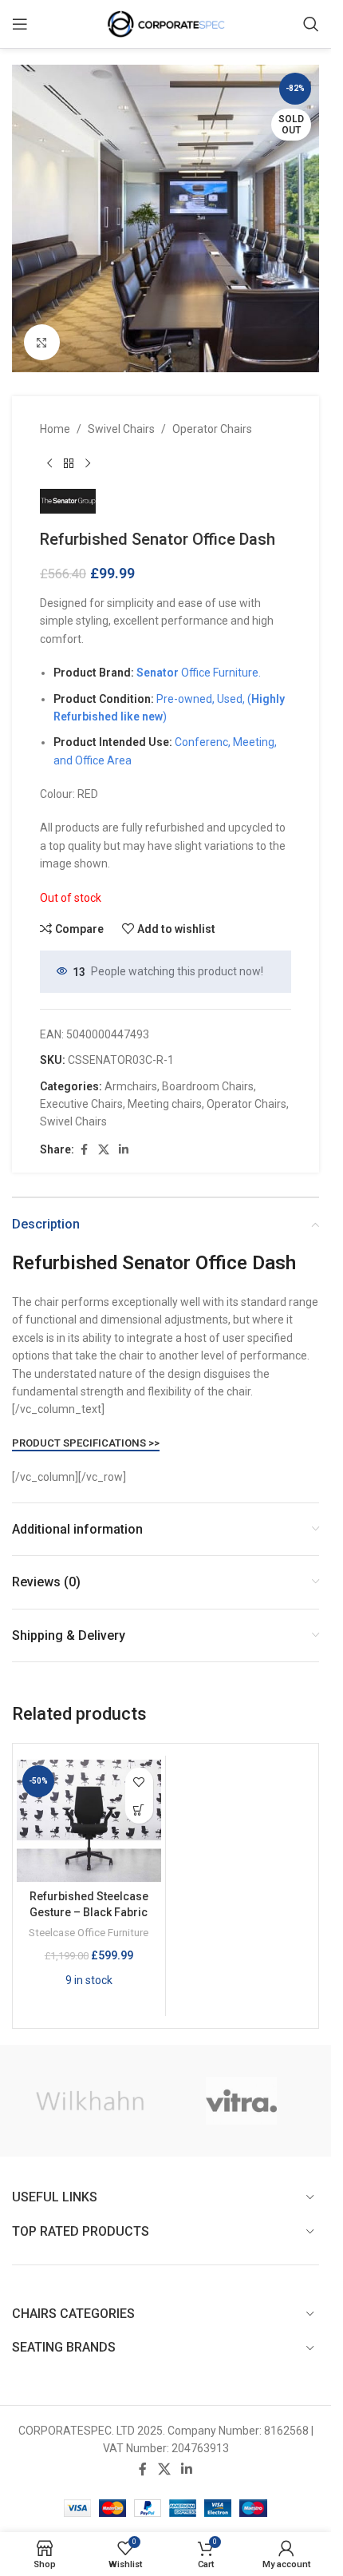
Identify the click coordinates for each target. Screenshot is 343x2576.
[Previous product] (49, 463)
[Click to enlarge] (42, 342)
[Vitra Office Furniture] (242, 2101)
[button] (139, 1810)
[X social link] (104, 1150)
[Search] (311, 24)
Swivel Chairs (121, 429)
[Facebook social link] (84, 1150)
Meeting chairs (165, 1104)
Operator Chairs (212, 429)
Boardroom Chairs (208, 1086)
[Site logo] (166, 23)
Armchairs (131, 1086)
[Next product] (88, 463)
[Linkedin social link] (124, 1150)
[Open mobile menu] (20, 24)
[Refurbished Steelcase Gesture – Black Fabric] (89, 1821)
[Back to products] (69, 463)
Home (55, 429)
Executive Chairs (81, 1104)
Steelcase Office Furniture (89, 1933)
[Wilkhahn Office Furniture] (90, 2101)
